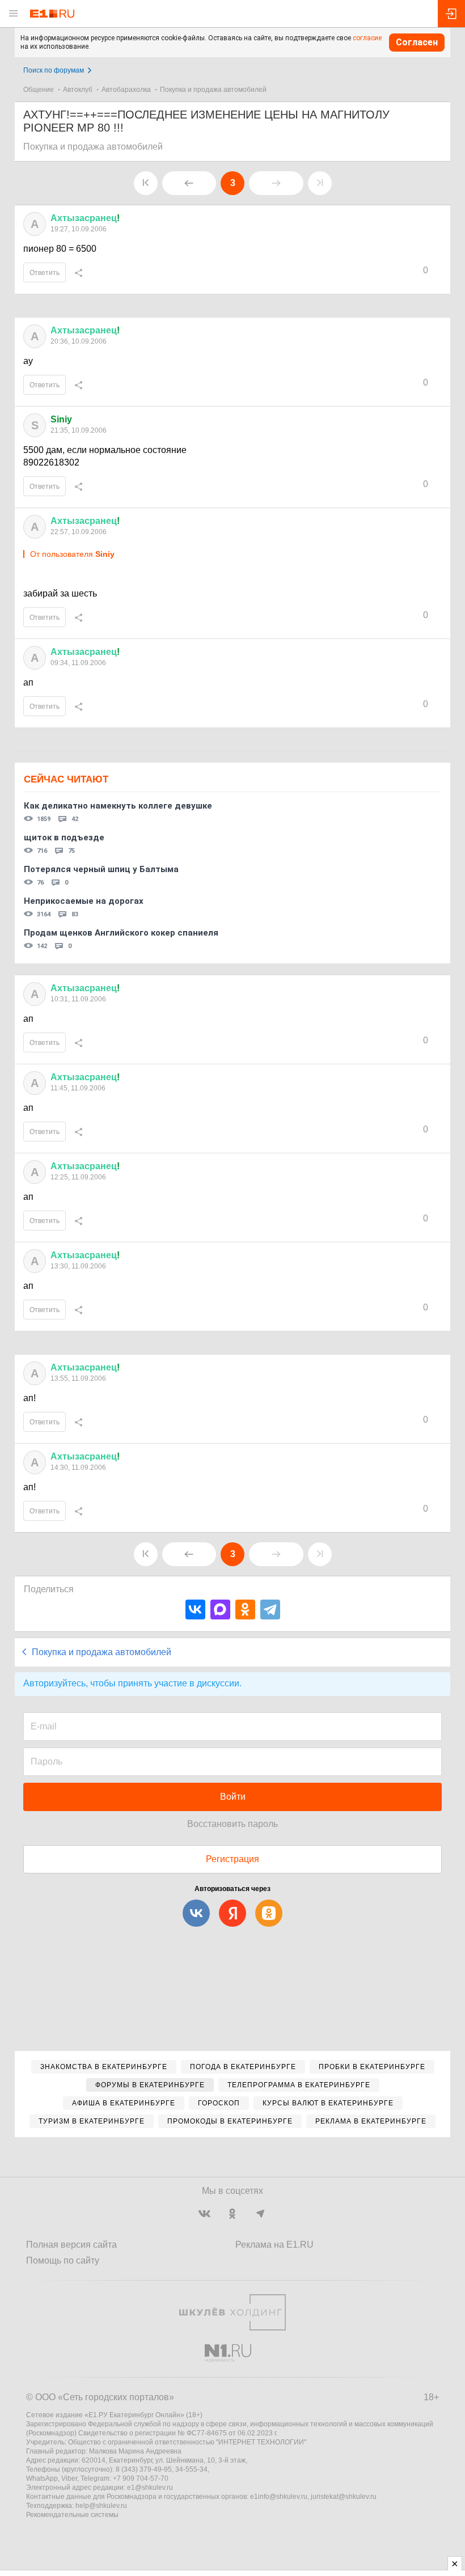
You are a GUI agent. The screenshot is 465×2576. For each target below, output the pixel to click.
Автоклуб (78, 90)
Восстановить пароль (232, 1824)
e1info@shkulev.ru (279, 2497)
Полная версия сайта (71, 2245)
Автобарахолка (126, 90)
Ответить (45, 273)
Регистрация (232, 1859)
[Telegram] (270, 1610)
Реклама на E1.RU (274, 2245)
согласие (367, 38)
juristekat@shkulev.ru (344, 2497)
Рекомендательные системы (72, 2515)
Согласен (417, 42)
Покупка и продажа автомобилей (213, 90)
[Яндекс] (232, 1913)
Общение (39, 90)
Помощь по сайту (63, 2260)
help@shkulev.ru (101, 2506)
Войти (233, 1797)
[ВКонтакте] (195, 1610)
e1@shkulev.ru (150, 2488)
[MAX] (220, 1610)
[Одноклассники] (245, 1610)
